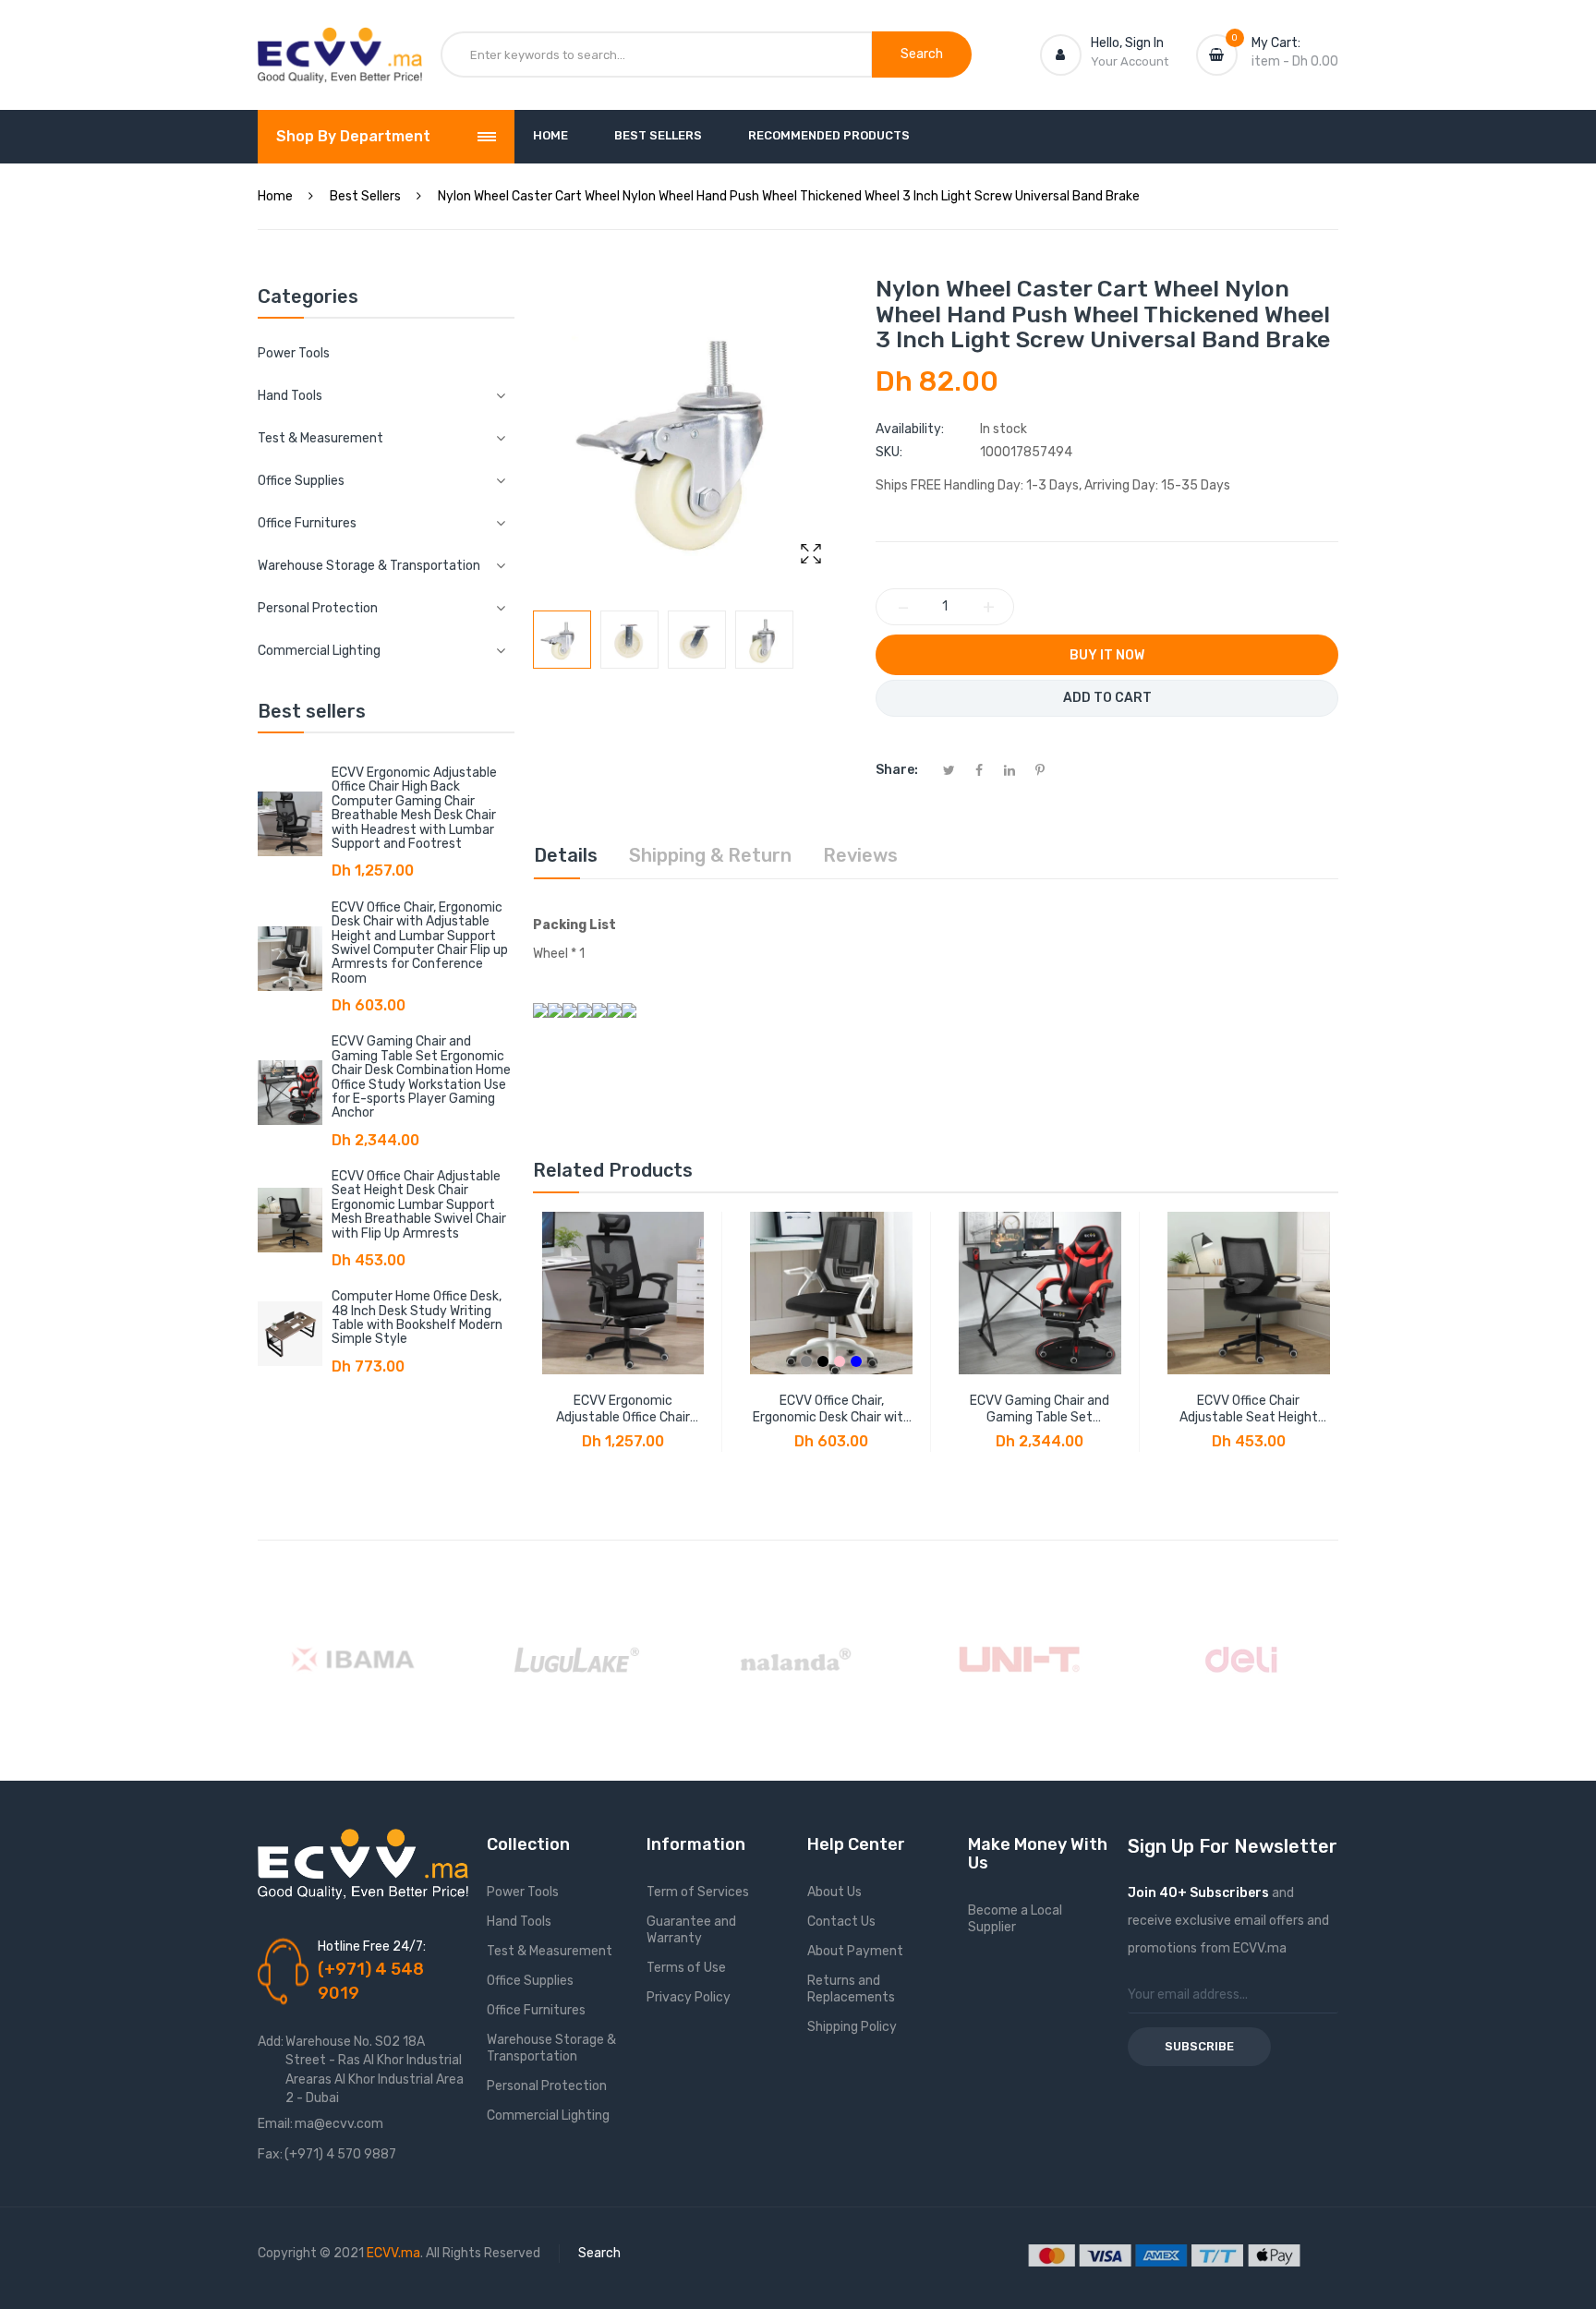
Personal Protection (547, 2086)
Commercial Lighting (548, 2116)
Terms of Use (686, 1968)
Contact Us (841, 1922)
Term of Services (698, 1892)
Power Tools (294, 353)
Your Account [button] (1130, 61)
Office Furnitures (536, 2010)
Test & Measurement (550, 1951)
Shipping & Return (710, 855)
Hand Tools (519, 1922)
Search (599, 2253)
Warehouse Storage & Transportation (551, 2048)
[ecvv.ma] (340, 44)
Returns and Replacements (851, 1989)
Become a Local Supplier (1015, 1919)
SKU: (889, 452)
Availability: (910, 429)
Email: (275, 2124)
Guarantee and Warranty (691, 1930)
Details (566, 855)
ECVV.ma (393, 2253)
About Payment (855, 1951)
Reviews (860, 855)
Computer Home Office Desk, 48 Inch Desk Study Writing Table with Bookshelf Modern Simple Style (417, 1318)
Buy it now (1107, 655)
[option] (562, 640)
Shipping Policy (852, 2027)
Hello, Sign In (1127, 43)
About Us (834, 1892)
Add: (271, 2042)
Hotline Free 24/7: (372, 1946)
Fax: (270, 2154)
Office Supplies (530, 1981)
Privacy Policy (689, 1997)
